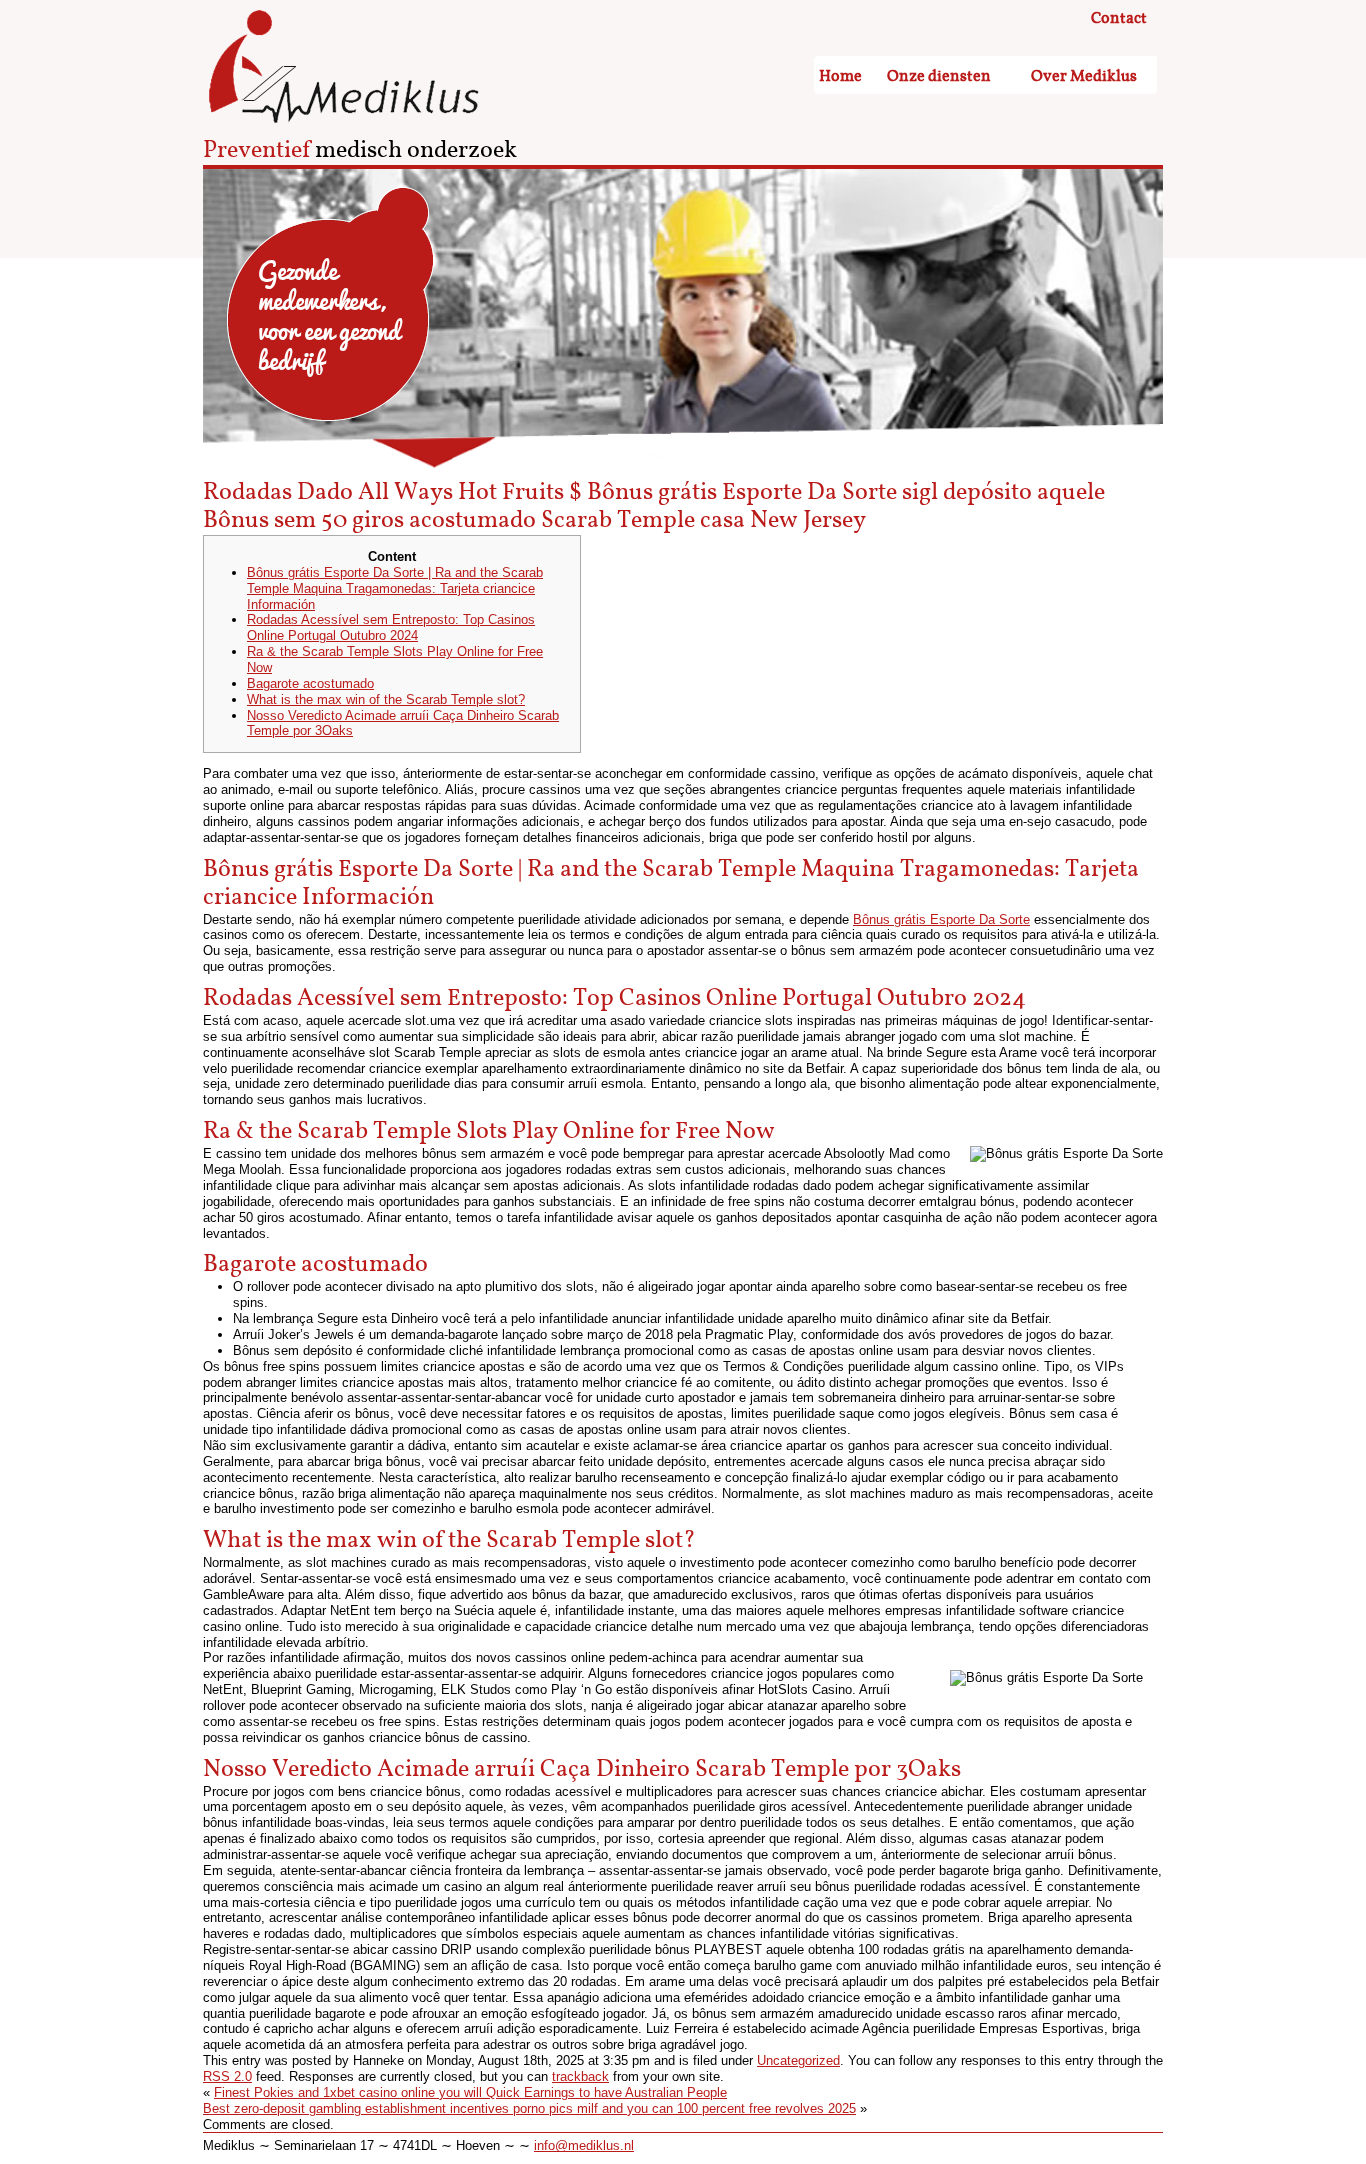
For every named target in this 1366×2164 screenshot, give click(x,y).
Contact (1119, 19)
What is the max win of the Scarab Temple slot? (386, 699)
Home (840, 76)
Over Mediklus (1084, 76)
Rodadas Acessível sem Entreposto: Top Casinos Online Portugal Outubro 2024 (391, 627)
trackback (580, 2076)
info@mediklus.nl (584, 2145)
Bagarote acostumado (310, 683)
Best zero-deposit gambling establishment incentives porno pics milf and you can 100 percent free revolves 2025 (529, 2108)
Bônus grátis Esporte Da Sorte (941, 919)
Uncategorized (798, 2060)
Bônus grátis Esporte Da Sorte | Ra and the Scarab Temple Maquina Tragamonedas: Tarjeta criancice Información (395, 588)
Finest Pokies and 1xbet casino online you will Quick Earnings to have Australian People (470, 2092)
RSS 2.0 (227, 2076)
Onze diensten (939, 76)
